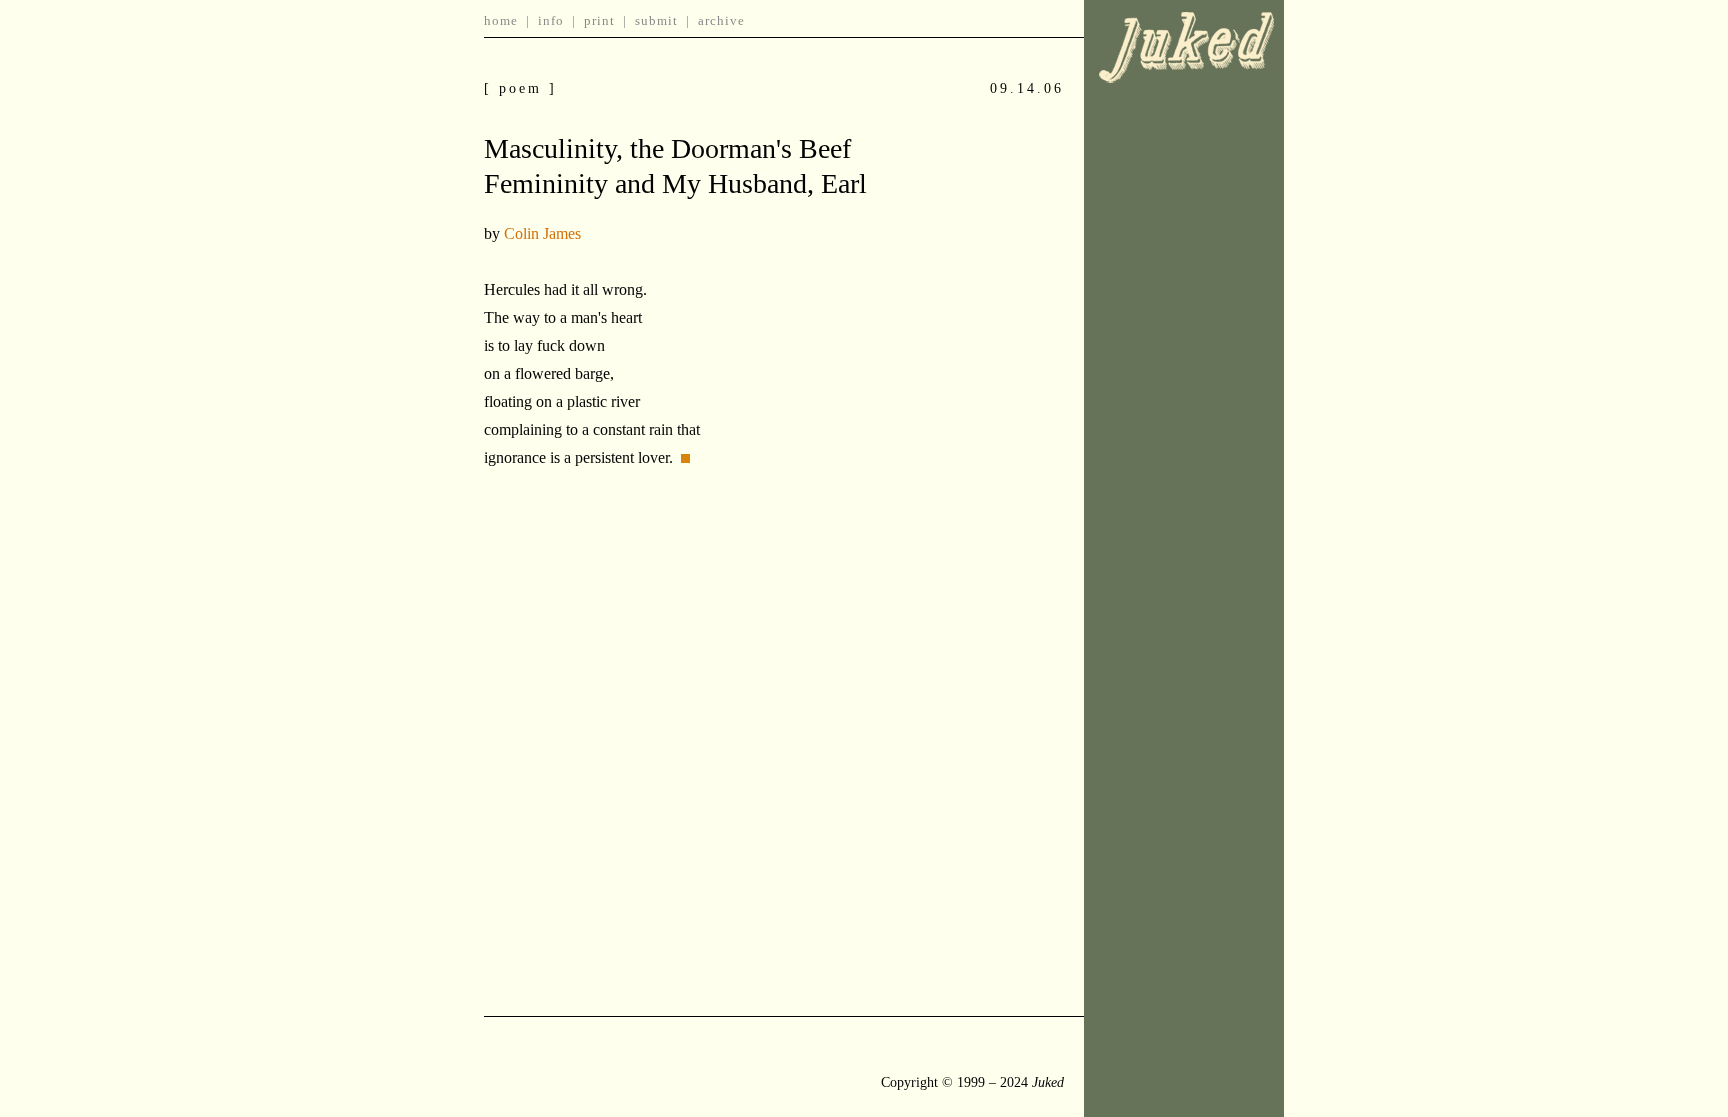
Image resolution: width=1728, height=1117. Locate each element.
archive (721, 20)
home (501, 20)
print (599, 20)
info (551, 20)
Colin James (542, 233)
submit (656, 20)
